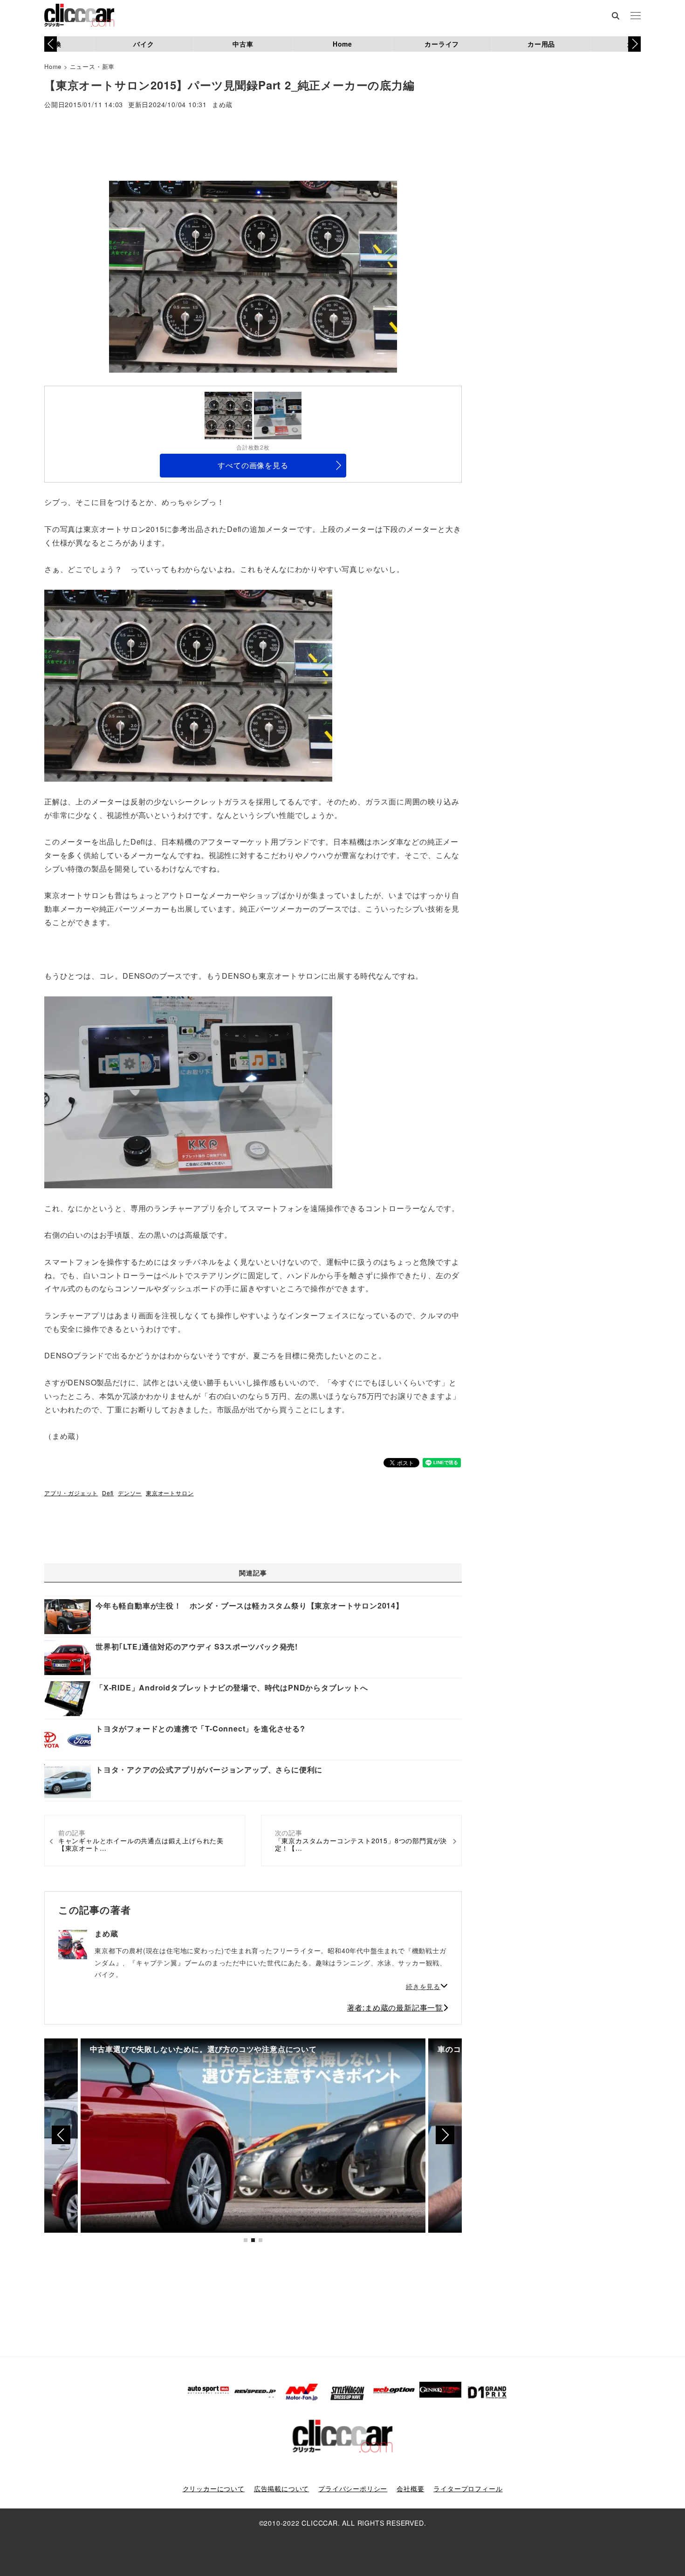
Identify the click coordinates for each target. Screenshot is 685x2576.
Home (342, 44)
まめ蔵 (222, 105)
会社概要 (410, 2488)
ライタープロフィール (468, 2488)
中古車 (243, 44)
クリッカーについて (214, 2488)
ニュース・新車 (92, 66)
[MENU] (636, 16)
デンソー (130, 1493)
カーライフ (442, 44)
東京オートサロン (170, 1493)
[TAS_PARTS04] (188, 685)
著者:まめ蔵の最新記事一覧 (395, 2007)
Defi (108, 1493)
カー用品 (541, 44)
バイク (144, 44)
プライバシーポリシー (353, 2488)
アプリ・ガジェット (71, 1493)
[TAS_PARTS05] (188, 1091)
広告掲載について (281, 2488)
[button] (634, 44)
